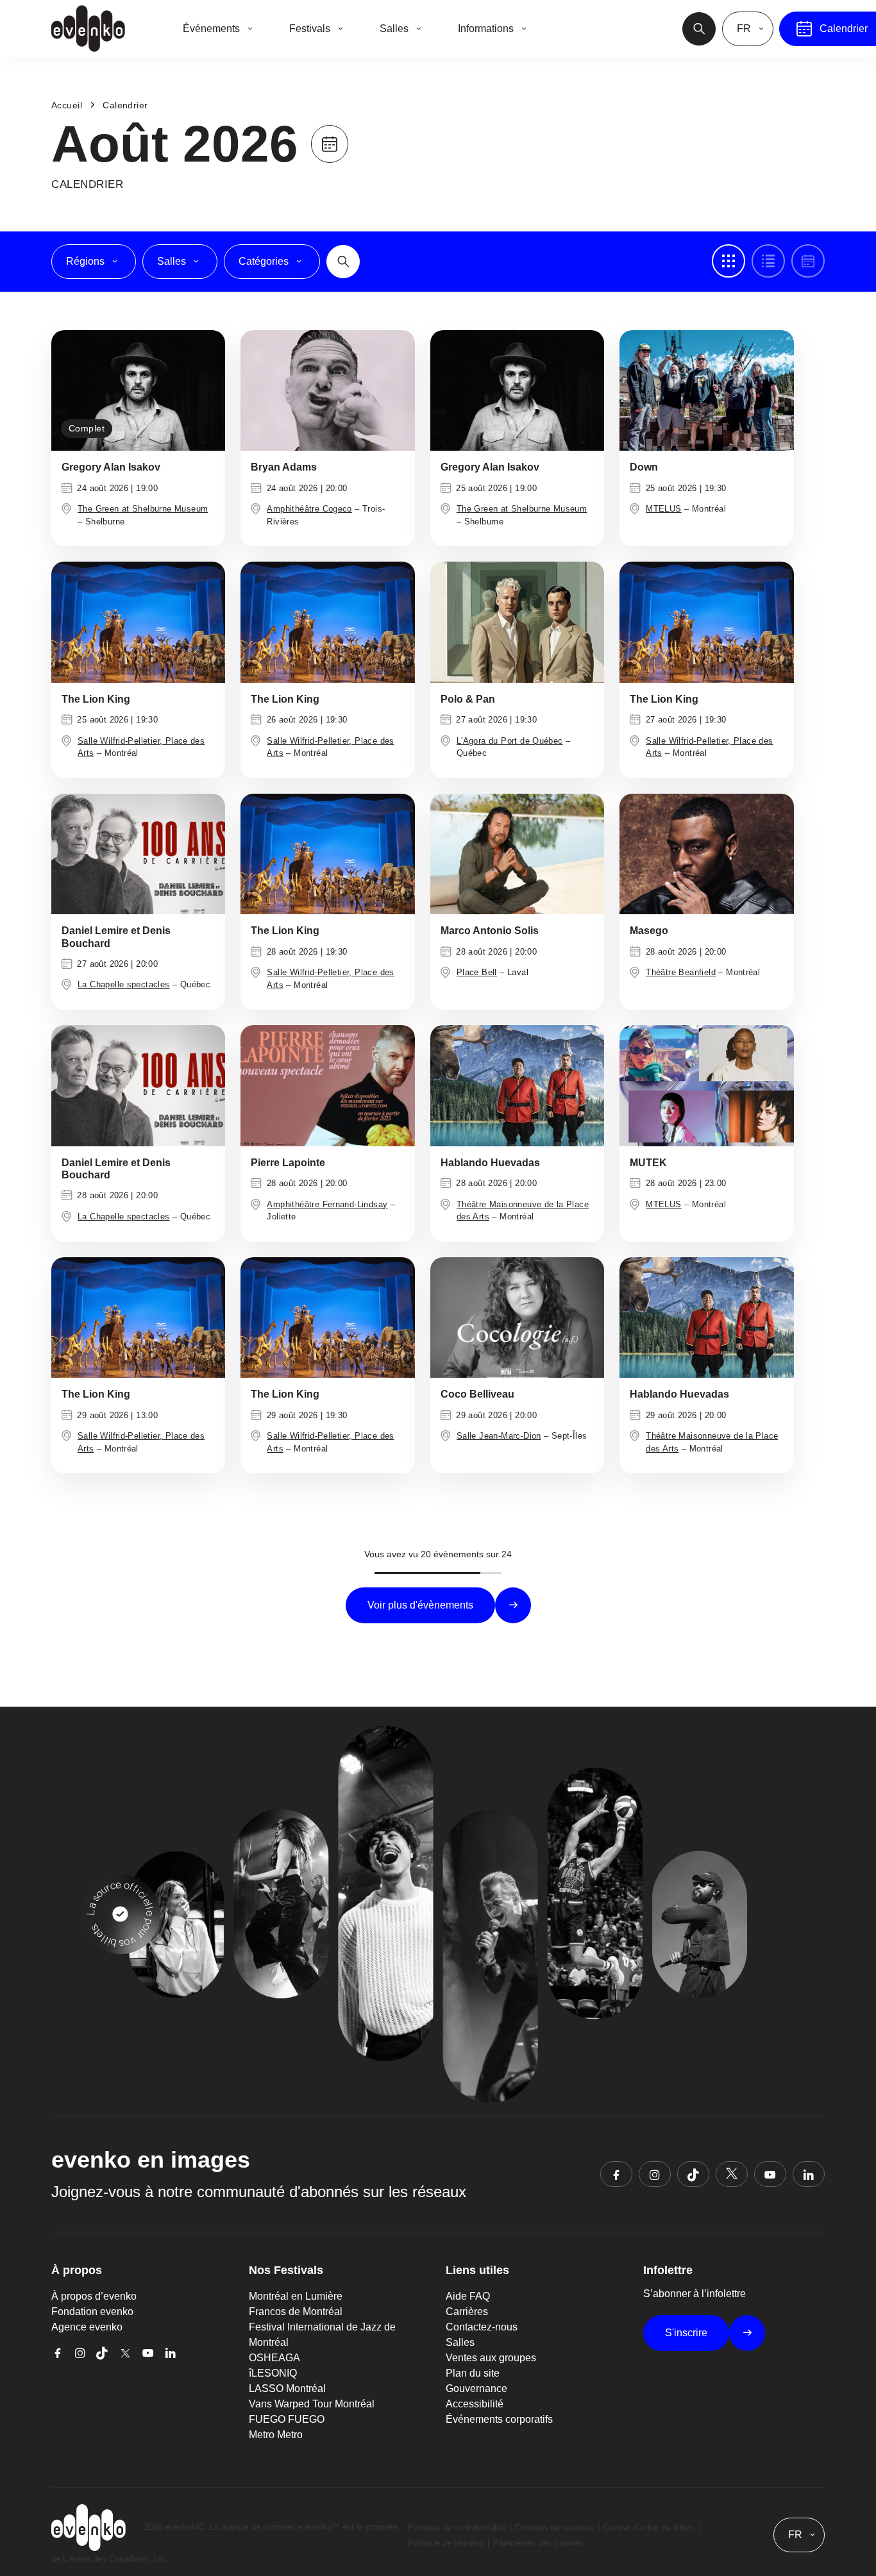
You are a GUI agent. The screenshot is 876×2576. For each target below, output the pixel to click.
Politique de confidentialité (457, 2528)
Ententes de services (554, 2528)
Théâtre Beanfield (681, 972)
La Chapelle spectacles (124, 984)
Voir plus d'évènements (420, 1605)
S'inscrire (686, 2333)
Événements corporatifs (499, 2419)
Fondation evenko (92, 2312)
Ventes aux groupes (491, 2358)
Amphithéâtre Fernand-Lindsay (327, 1204)
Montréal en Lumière (296, 2296)
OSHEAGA (274, 2358)
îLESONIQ (273, 2373)
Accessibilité (475, 2404)
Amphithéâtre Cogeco (309, 509)
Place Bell (477, 972)
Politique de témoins (446, 2543)
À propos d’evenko (94, 2296)
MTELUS (663, 509)
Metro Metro (276, 2435)
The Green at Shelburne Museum (143, 509)
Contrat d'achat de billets (649, 2528)
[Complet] (138, 389)
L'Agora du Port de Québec (510, 741)
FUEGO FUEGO (287, 2419)
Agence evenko (87, 2327)
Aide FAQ (468, 2296)
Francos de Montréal (296, 2312)
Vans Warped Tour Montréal (312, 2404)
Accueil (67, 105)
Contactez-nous (482, 2327)
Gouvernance (476, 2388)
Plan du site (473, 2373)
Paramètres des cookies (538, 2543)
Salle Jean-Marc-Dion (499, 1436)
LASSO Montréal (287, 2388)
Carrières (467, 2312)
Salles (460, 2342)
